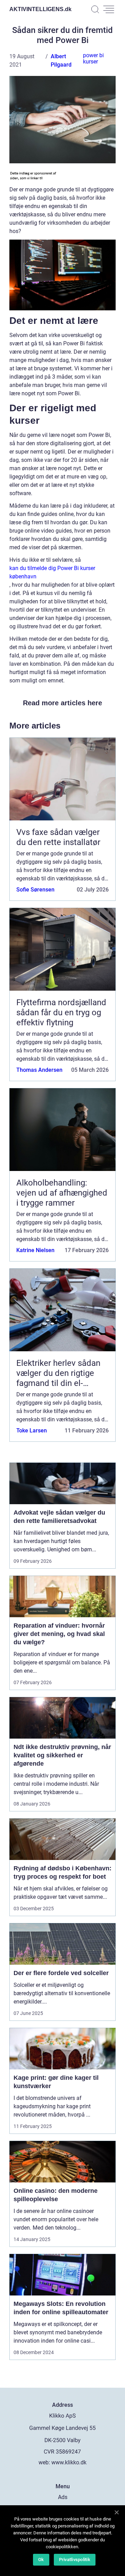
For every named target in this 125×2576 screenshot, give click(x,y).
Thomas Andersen (39, 1070)
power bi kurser (93, 58)
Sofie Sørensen (35, 890)
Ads (63, 2497)
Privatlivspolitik (75, 2560)
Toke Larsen (32, 1431)
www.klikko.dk (69, 2462)
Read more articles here (62, 703)
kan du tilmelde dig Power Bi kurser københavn (52, 572)
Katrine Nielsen (35, 1250)
